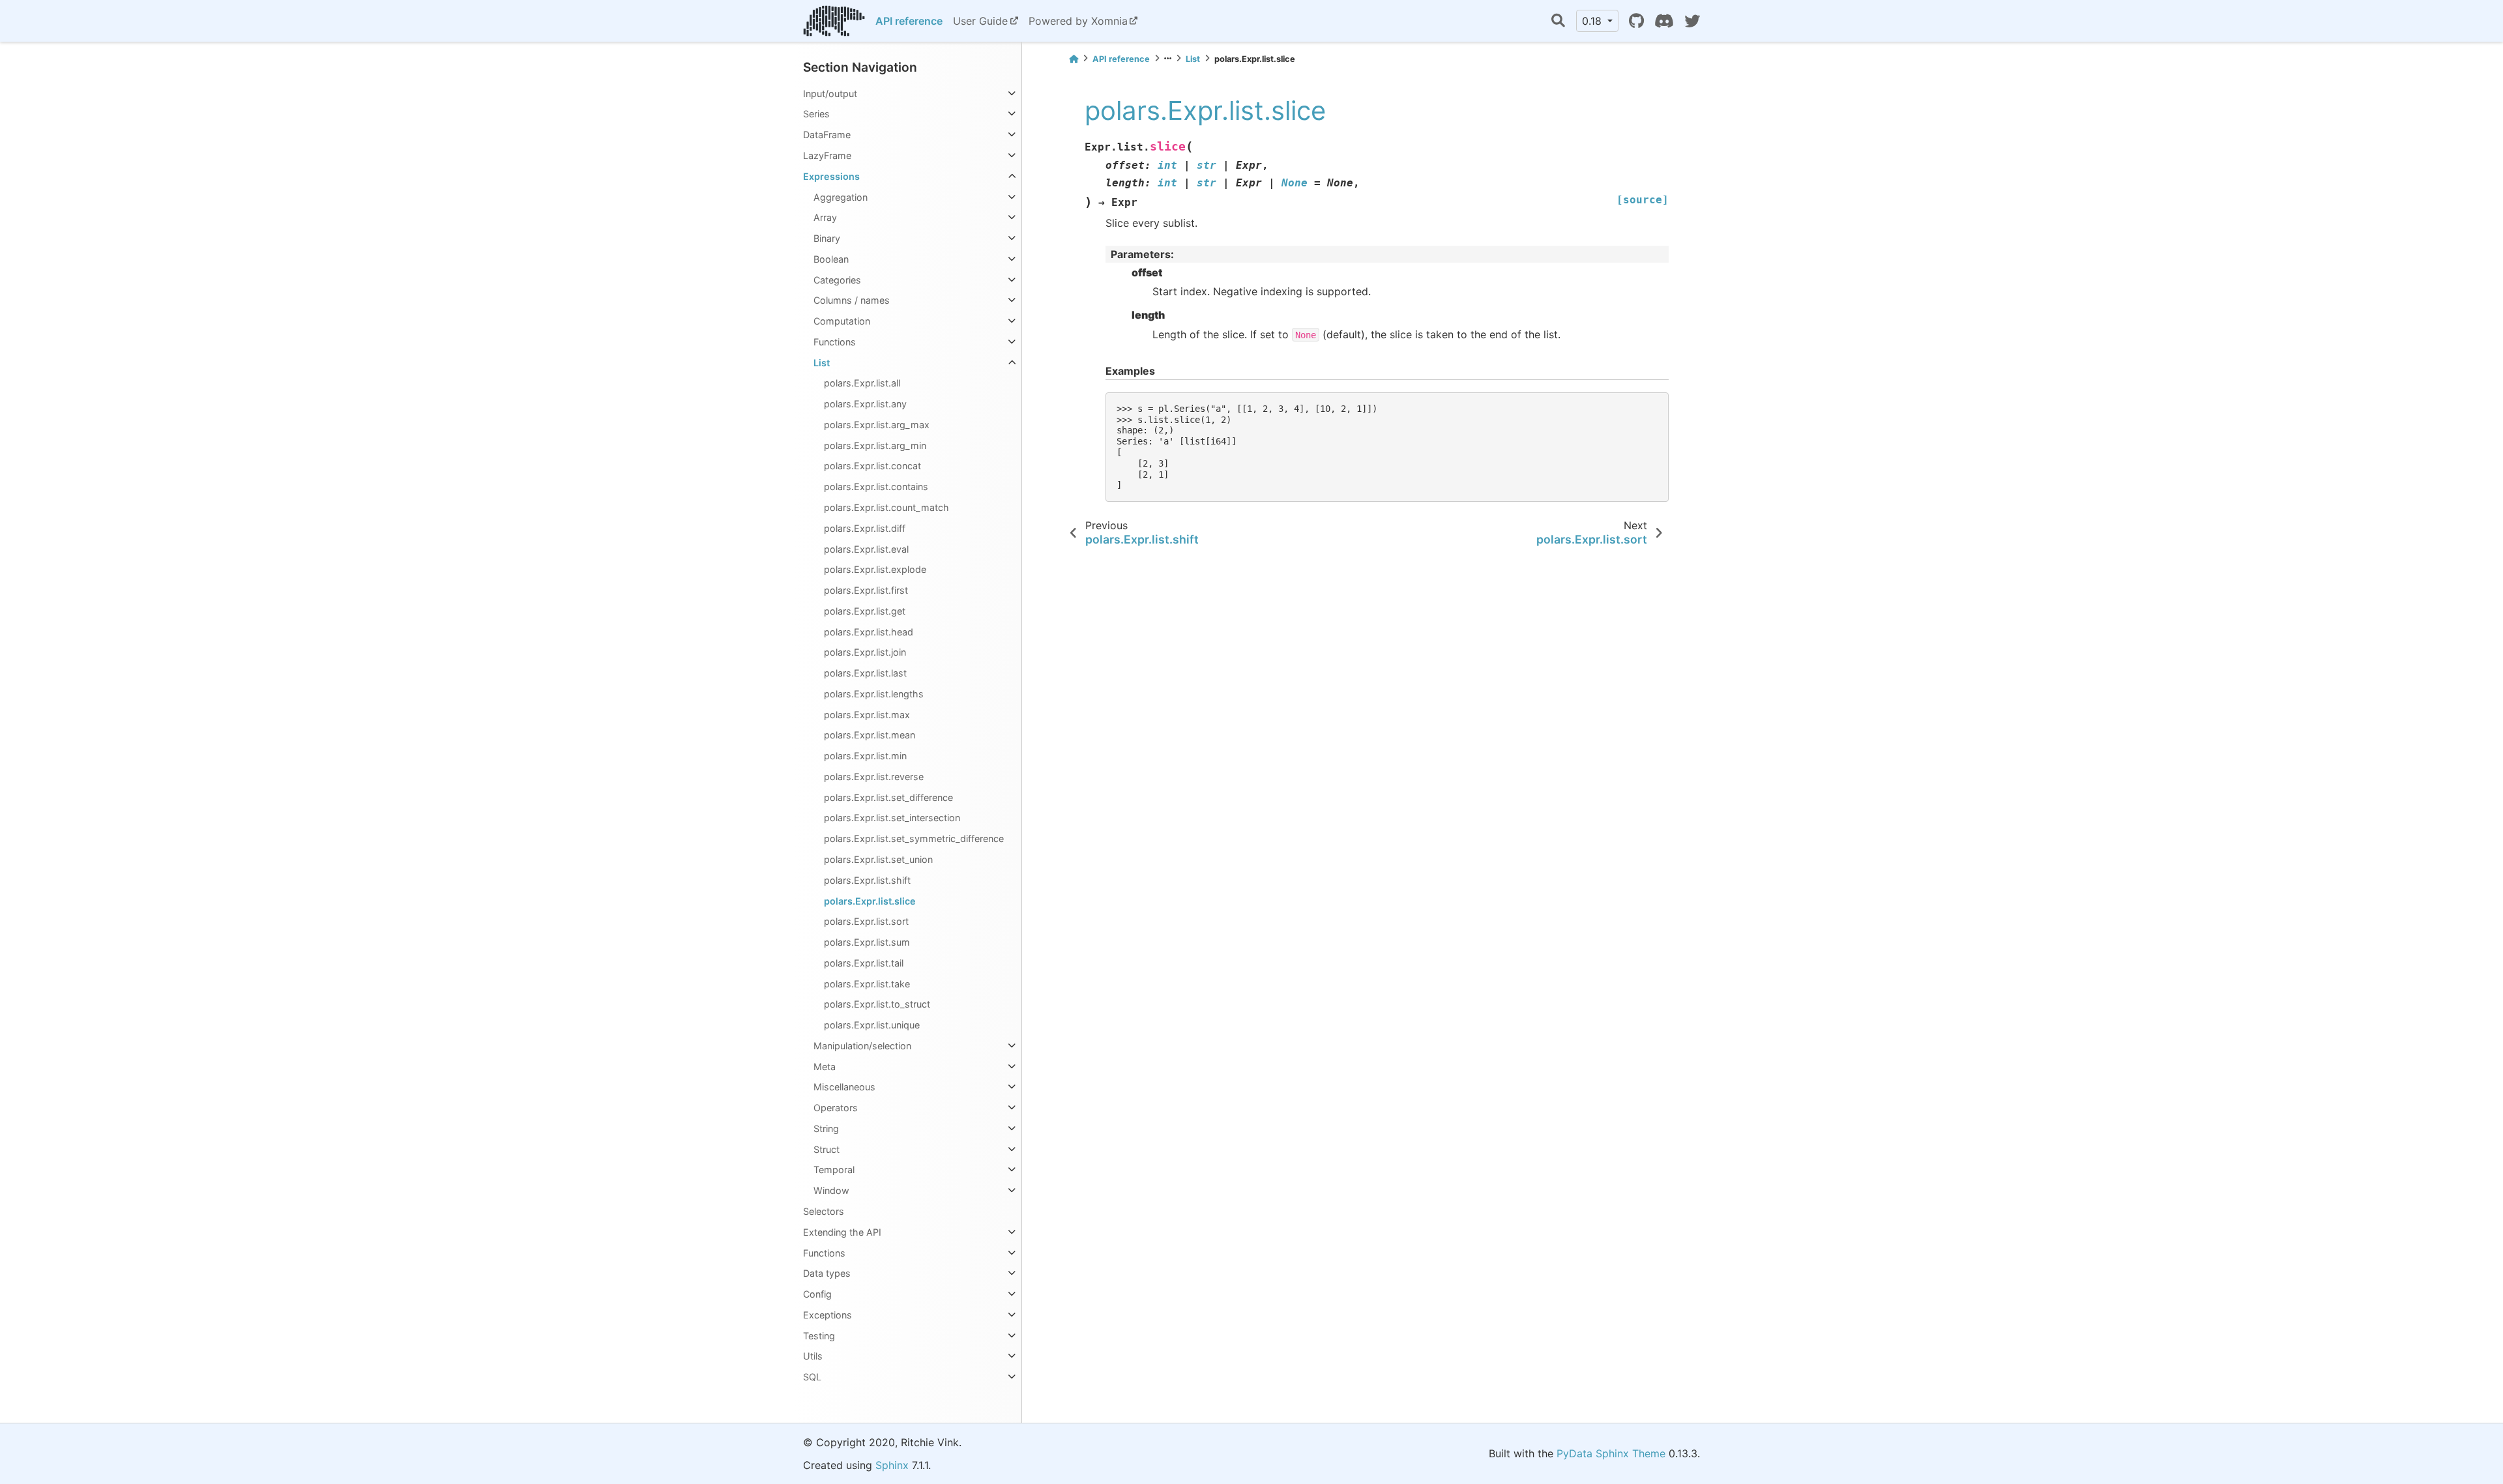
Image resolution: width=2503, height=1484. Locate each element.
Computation (842, 321)
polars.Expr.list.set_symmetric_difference (914, 838)
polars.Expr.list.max (867, 715)
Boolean (831, 259)
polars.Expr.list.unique (872, 1025)
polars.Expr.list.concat (872, 466)
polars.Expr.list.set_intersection (892, 818)
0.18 (1593, 21)
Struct (827, 1149)
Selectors (824, 1211)
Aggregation (841, 197)
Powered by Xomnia (1078, 21)
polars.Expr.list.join (865, 652)
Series (816, 114)
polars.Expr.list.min (865, 756)
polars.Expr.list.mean (870, 735)
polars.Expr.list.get (865, 611)
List (822, 363)
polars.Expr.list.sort (866, 921)
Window (831, 1190)
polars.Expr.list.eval (866, 549)
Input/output (830, 94)
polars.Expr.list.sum (867, 942)
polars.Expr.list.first (866, 590)
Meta (825, 1067)
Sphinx (892, 1465)
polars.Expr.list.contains (876, 487)
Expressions (831, 176)
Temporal (834, 1170)
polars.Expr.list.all (862, 383)
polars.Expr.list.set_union (878, 859)
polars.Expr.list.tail (864, 963)
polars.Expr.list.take (867, 984)
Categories (837, 280)
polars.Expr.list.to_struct (877, 1004)
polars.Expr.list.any (865, 404)
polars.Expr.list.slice (870, 901)
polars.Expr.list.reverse (874, 777)
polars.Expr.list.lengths (874, 694)
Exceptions (827, 1315)
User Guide (980, 21)
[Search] (1558, 21)
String (826, 1128)
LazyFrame (827, 155)
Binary (827, 238)
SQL (812, 1377)
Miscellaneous (844, 1087)
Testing (819, 1336)
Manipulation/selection (862, 1046)
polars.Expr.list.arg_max (877, 425)
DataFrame (827, 135)
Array (825, 217)
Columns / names (852, 300)
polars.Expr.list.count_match (886, 507)
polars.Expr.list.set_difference (888, 797)
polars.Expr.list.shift (867, 880)
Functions (835, 342)
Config (817, 1294)
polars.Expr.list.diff (865, 528)
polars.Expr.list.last (865, 673)
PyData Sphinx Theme (1611, 1453)
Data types (827, 1273)
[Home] (1074, 59)
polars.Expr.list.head (869, 632)
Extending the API (842, 1232)
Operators (836, 1108)
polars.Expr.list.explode (875, 569)
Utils (813, 1356)
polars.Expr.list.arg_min (875, 445)
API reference (909, 21)
